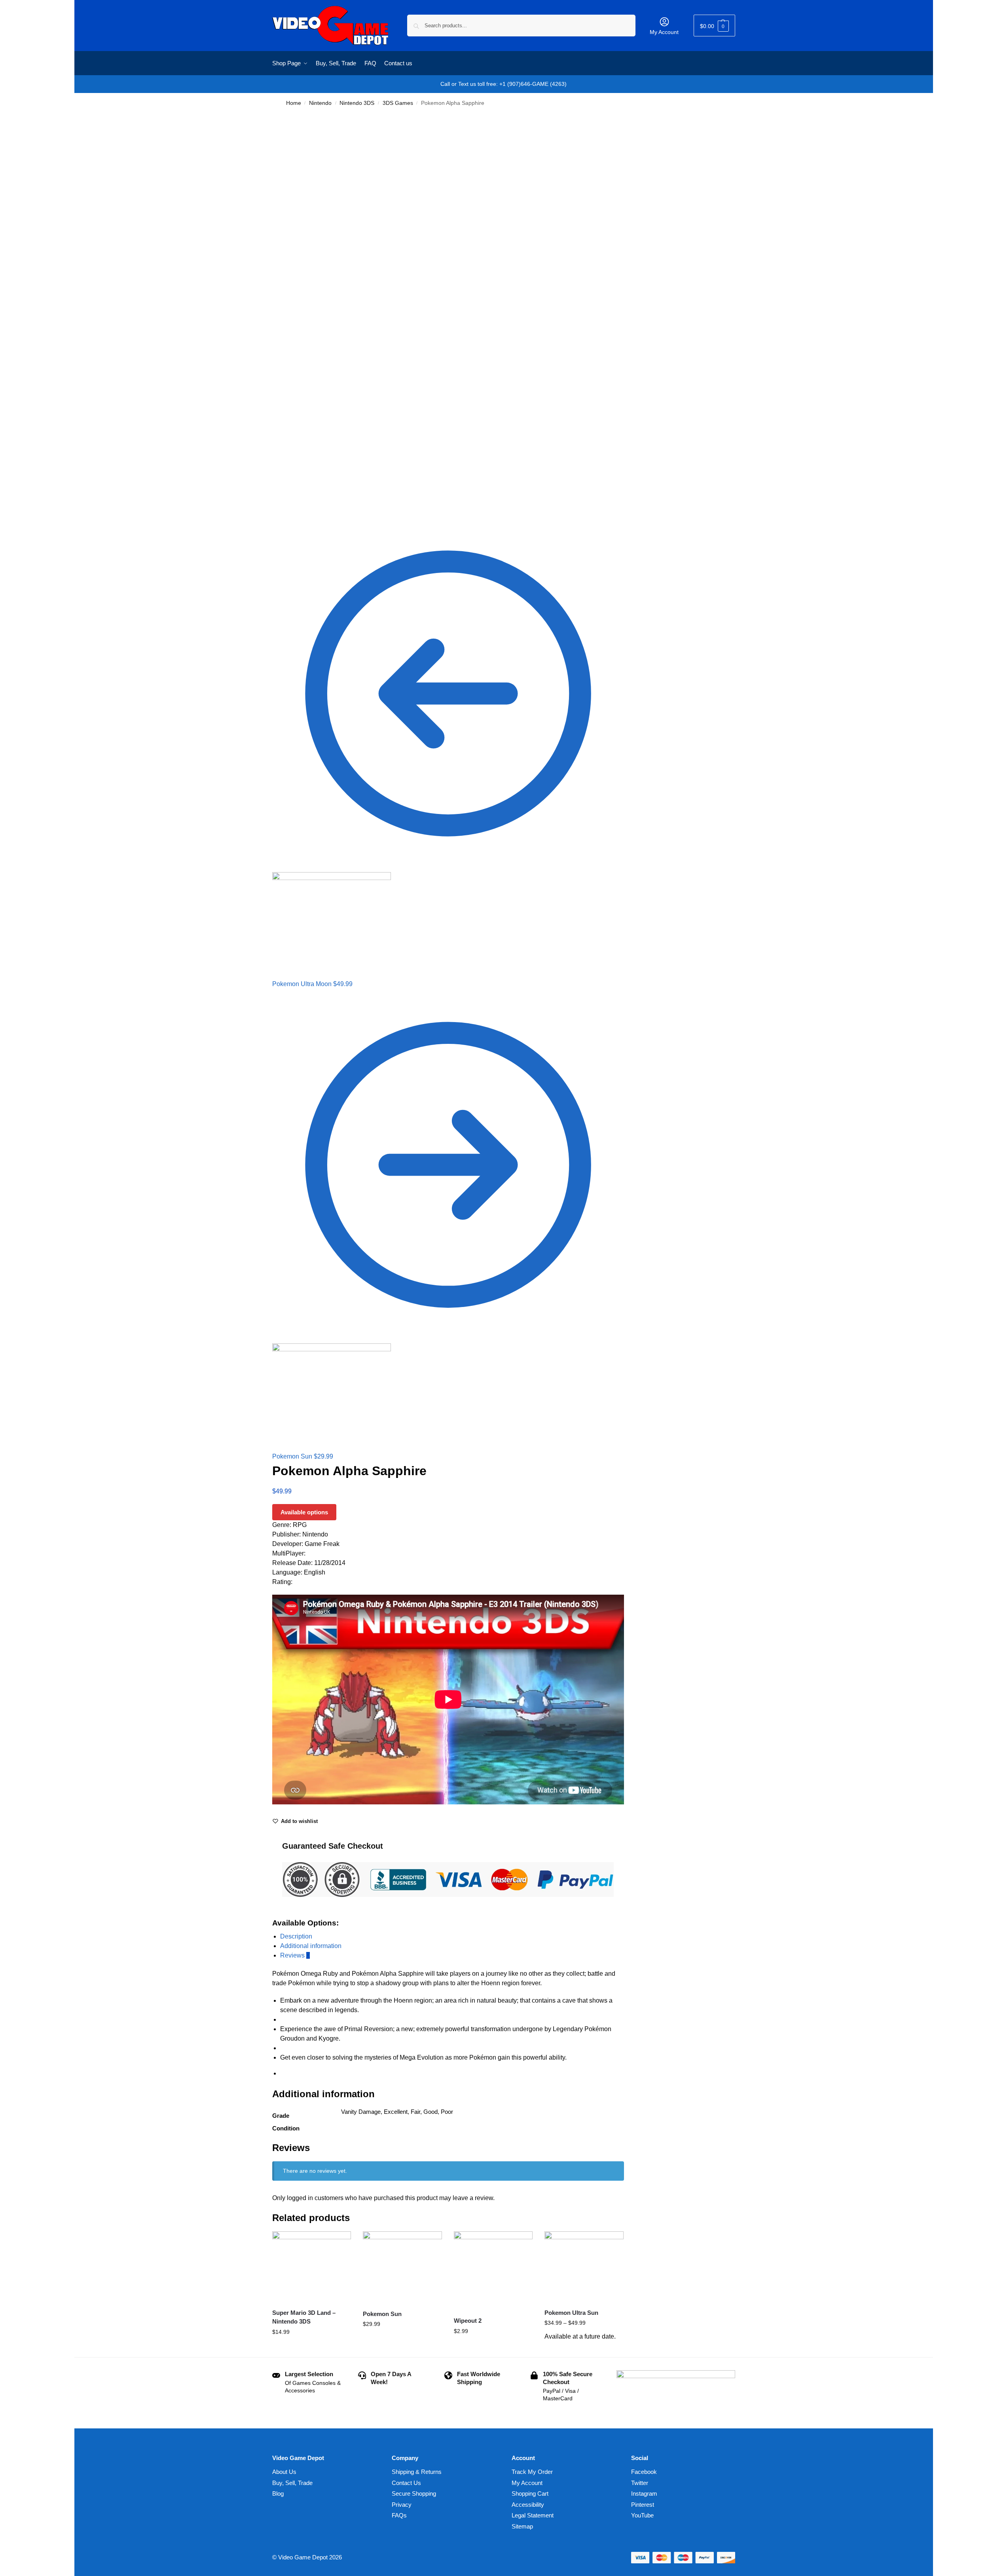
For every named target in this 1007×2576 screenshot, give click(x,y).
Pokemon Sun (382, 2314)
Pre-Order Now (584, 2349)
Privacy (402, 2505)
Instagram (644, 2493)
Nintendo (320, 103)
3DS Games (398, 103)
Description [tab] (296, 1936)
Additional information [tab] (311, 1946)
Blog (278, 2493)
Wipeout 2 (468, 2321)
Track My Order (532, 2472)
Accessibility (528, 2505)
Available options (304, 1512)
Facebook (644, 2472)
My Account (664, 32)
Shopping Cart (530, 2493)
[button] (714, 26)
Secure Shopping (414, 2493)
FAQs (399, 2515)
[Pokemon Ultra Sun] (584, 2267)
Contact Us (406, 2483)
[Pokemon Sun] (402, 2267)
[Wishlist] (339, 2243)
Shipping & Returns (417, 2472)
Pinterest (643, 2505)
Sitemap (522, 2526)
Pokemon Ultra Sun (571, 2313)
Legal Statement (533, 2515)
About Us (284, 2472)
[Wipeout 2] (493, 2271)
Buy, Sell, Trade (292, 2483)
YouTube (642, 2515)
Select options (312, 2349)
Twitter (640, 2483)
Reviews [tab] (295, 1955)
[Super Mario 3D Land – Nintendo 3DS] (312, 2267)
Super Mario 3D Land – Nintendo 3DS (304, 2317)
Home (294, 103)
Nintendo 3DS (357, 103)
